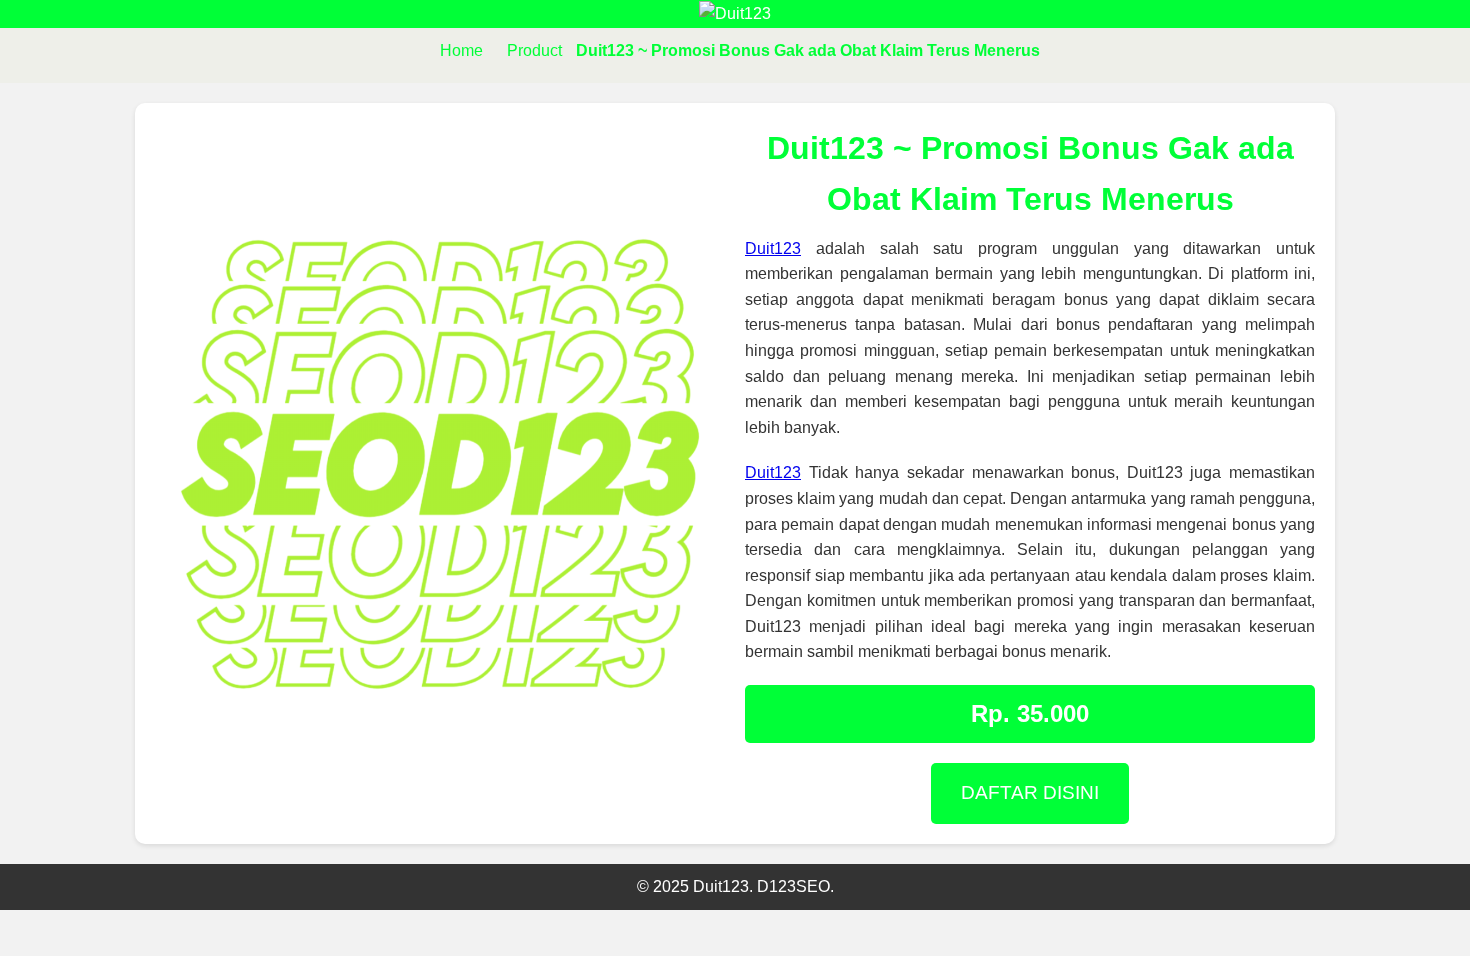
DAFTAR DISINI (1030, 792)
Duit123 (773, 248)
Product (534, 50)
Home (461, 50)
